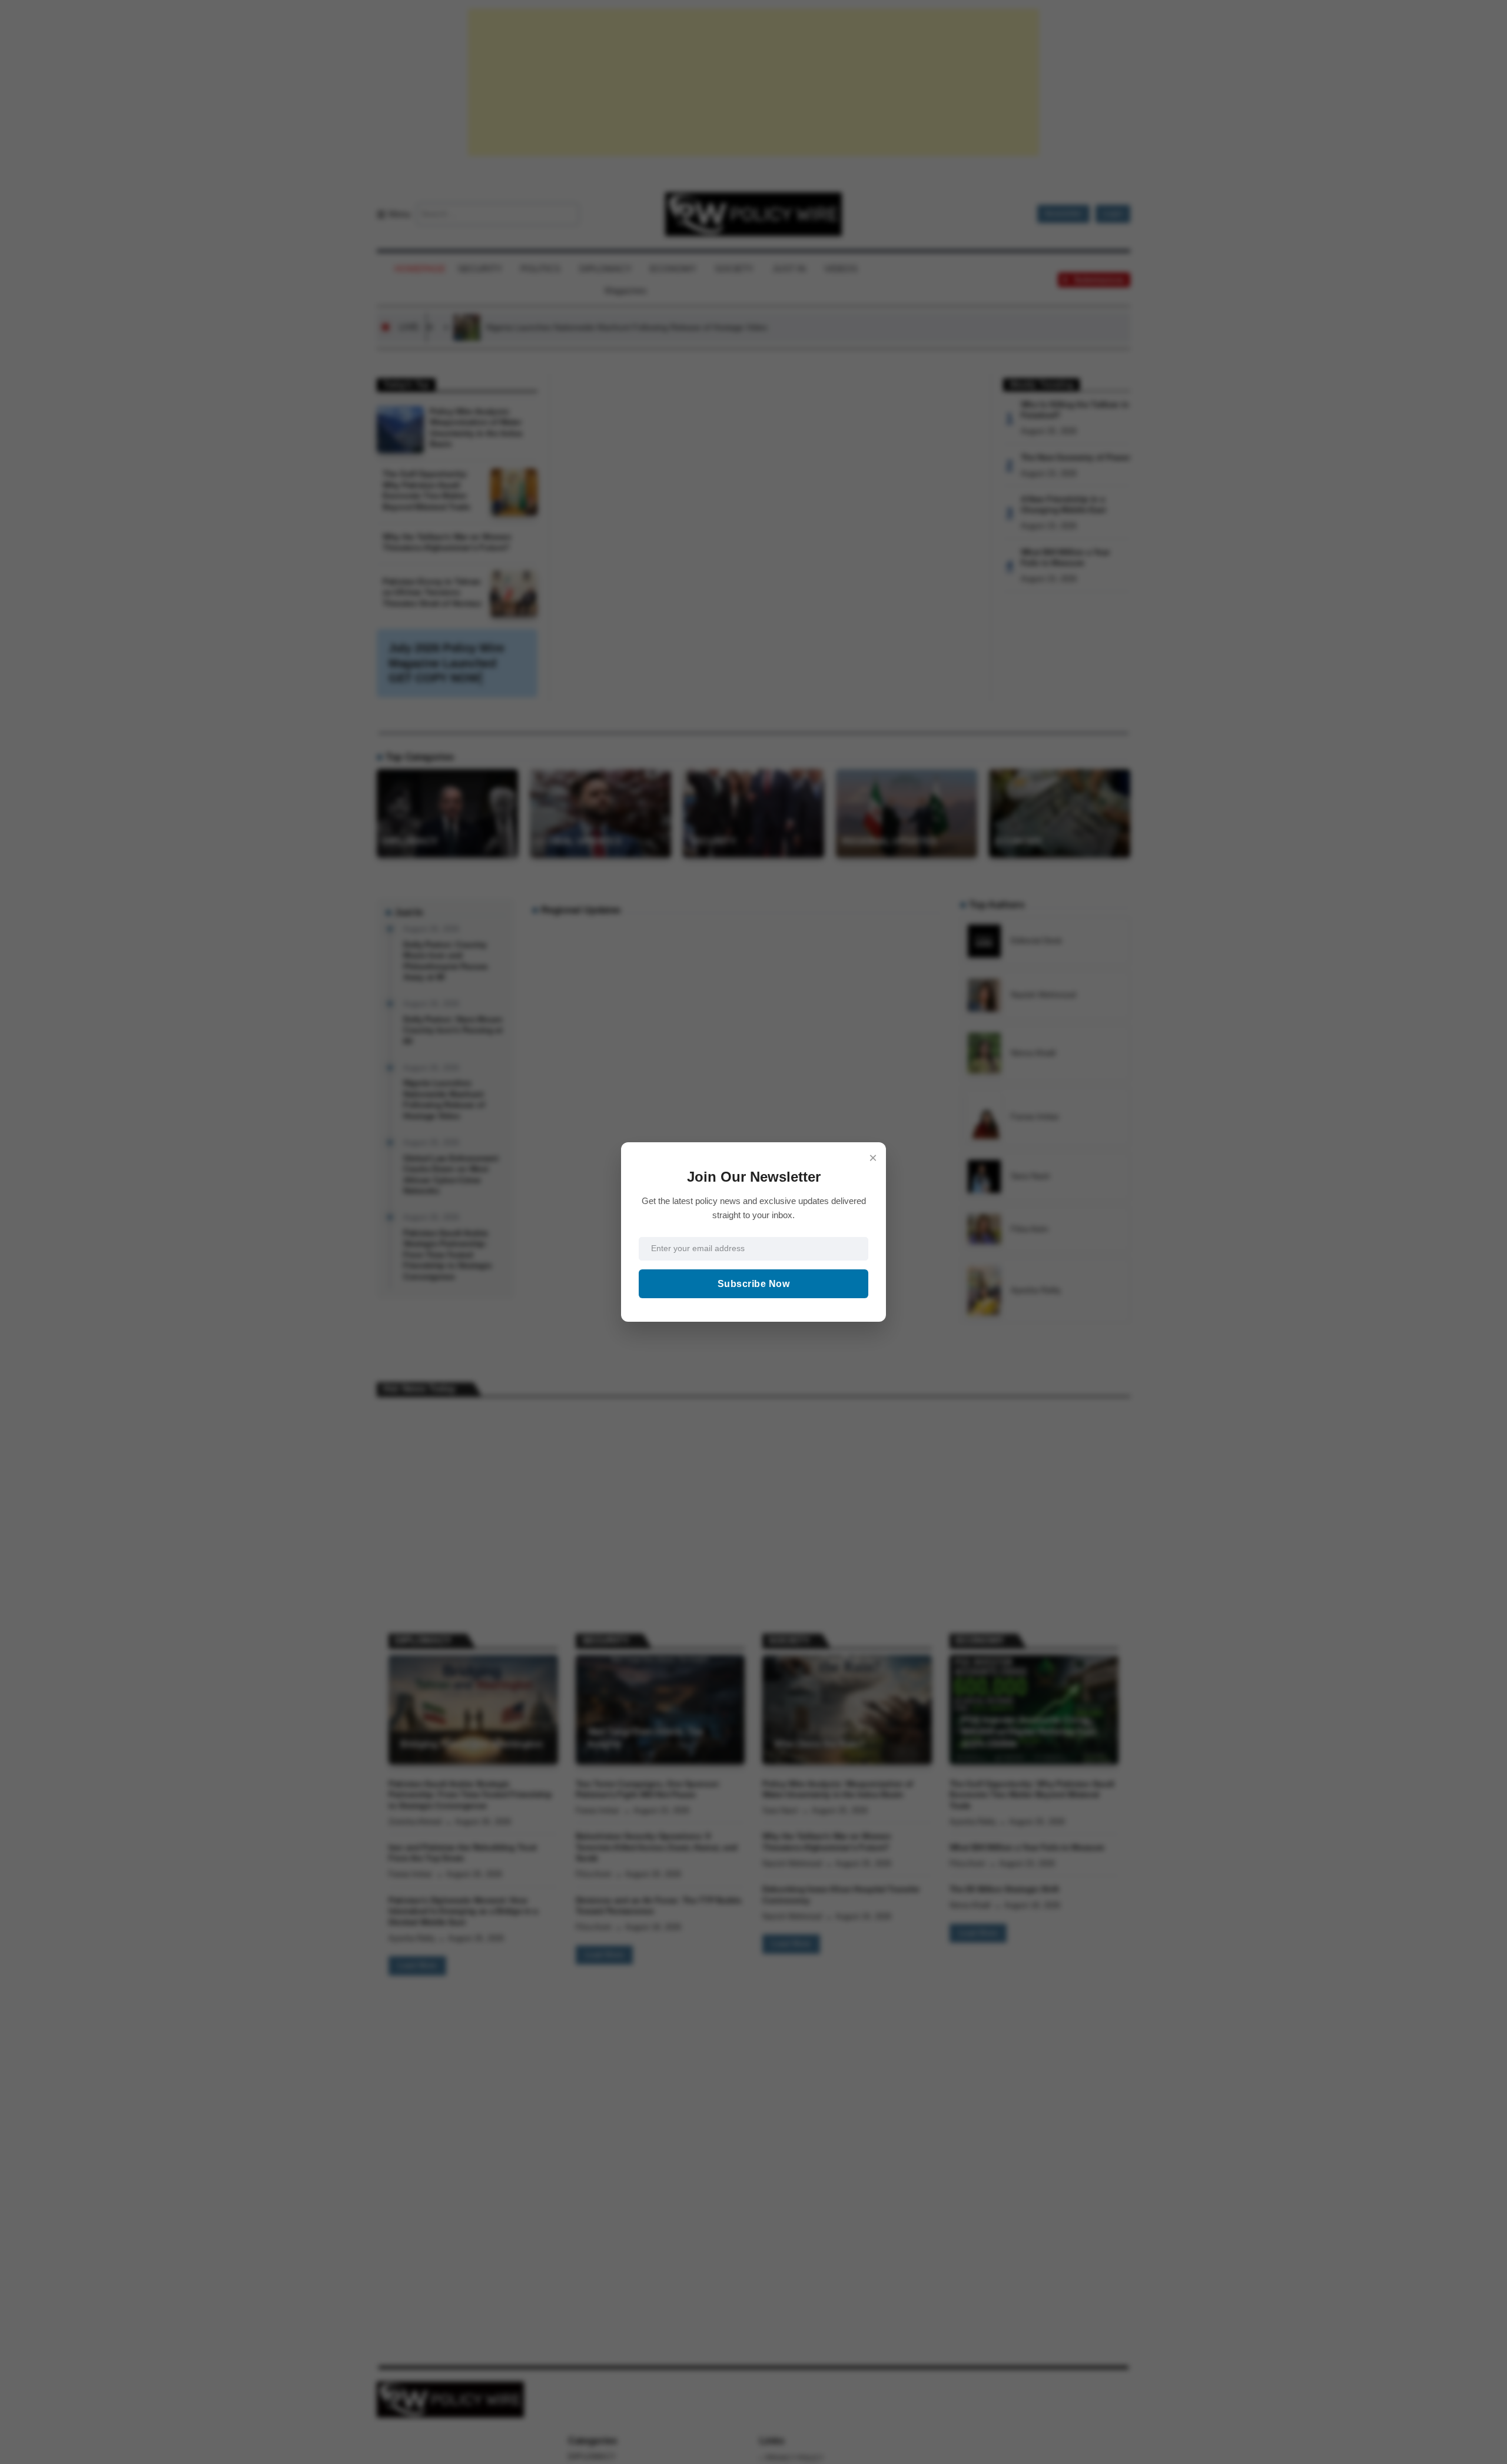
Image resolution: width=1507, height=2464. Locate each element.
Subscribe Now (754, 1284)
